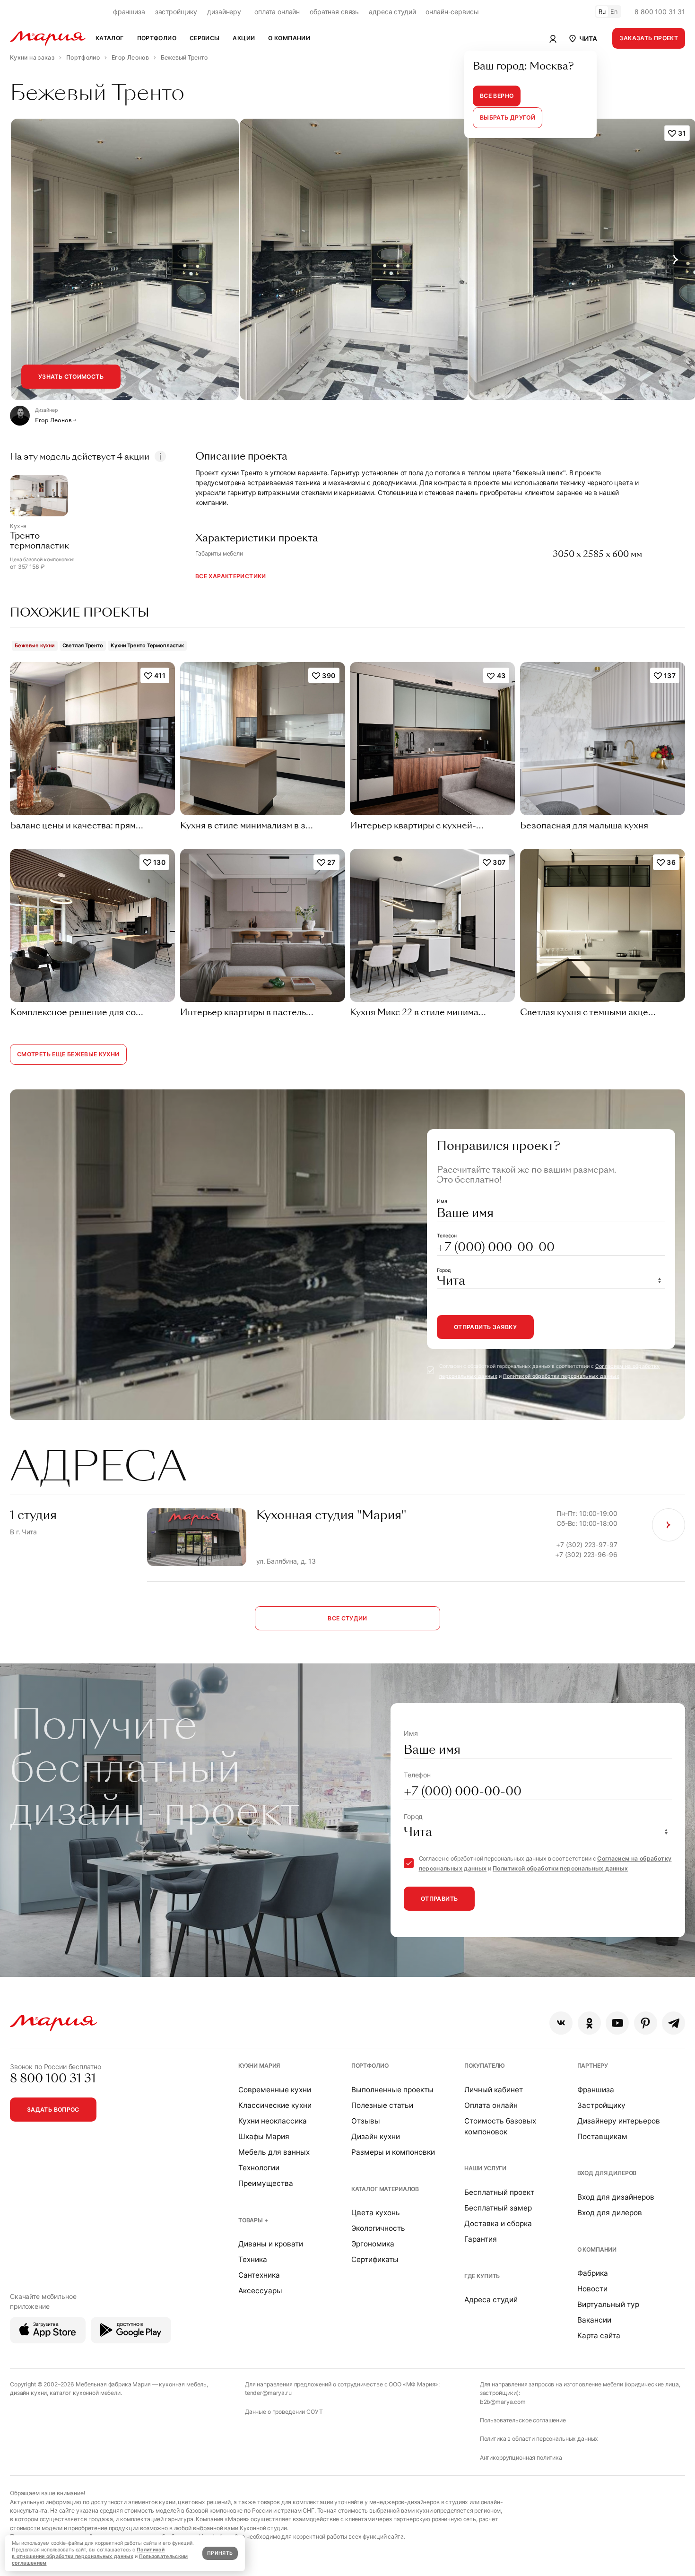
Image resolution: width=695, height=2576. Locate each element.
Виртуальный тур (608, 2304)
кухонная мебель (183, 2384)
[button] (582, 38)
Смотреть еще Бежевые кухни (68, 1054)
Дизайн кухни (376, 2137)
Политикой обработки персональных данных (561, 1376)
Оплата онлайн (491, 2105)
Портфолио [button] (157, 38)
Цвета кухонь (376, 2213)
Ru (602, 12)
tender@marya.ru (268, 2393)
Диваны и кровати (271, 2244)
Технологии (259, 2168)
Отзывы (366, 2121)
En (614, 12)
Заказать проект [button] (649, 38)
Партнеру (593, 2066)
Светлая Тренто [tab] (83, 645)
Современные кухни (275, 2090)
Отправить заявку (485, 1327)
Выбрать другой (508, 117)
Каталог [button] (110, 38)
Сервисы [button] (205, 38)
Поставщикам (602, 2137)
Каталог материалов (385, 2189)
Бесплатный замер (498, 2208)
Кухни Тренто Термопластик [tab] (147, 645)
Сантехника (259, 2275)
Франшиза (596, 2090)
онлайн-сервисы (452, 12)
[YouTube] (617, 2023)
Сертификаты (375, 2259)
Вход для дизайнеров (616, 2197)
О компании (597, 2250)
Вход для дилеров (607, 2173)
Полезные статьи (382, 2105)
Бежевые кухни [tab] (35, 645)
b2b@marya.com (503, 2402)
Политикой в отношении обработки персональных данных (88, 2553)
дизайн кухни (28, 2393)
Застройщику (601, 2105)
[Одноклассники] (589, 2023)
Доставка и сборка (498, 2224)
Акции (244, 38)
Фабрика (593, 2273)
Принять (220, 2553)
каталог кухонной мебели (85, 2393)
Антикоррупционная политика (521, 2458)
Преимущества (266, 2183)
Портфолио (370, 2066)
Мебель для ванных (274, 2152)
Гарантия (481, 2239)
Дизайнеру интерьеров (619, 2121)
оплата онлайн (277, 12)
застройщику (176, 12)
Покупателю (485, 2066)
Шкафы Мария (264, 2137)
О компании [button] (289, 38)
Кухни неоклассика (273, 2121)
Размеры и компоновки (393, 2152)
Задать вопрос (53, 2110)
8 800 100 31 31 (660, 12)
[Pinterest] (646, 2023)
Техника (253, 2259)
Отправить (439, 1899)
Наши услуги (485, 2168)
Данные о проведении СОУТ (284, 2412)
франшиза (129, 12)
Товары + (253, 2220)
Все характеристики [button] (231, 576)
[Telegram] (673, 2023)
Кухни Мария (259, 2066)
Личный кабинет (494, 2090)
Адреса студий (491, 2300)
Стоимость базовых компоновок (500, 2126)
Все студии (347, 1618)
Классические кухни (275, 2105)
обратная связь (334, 12)
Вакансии (594, 2320)
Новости (592, 2289)
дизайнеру (224, 12)
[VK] (561, 2023)
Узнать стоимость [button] (71, 377)
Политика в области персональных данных (539, 2439)
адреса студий (392, 12)
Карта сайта (599, 2336)
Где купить (482, 2276)
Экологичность (378, 2228)
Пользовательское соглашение (523, 2420)
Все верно (497, 96)
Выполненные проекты (392, 2090)
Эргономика (373, 2244)
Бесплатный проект (499, 2192)
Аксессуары (260, 2291)
